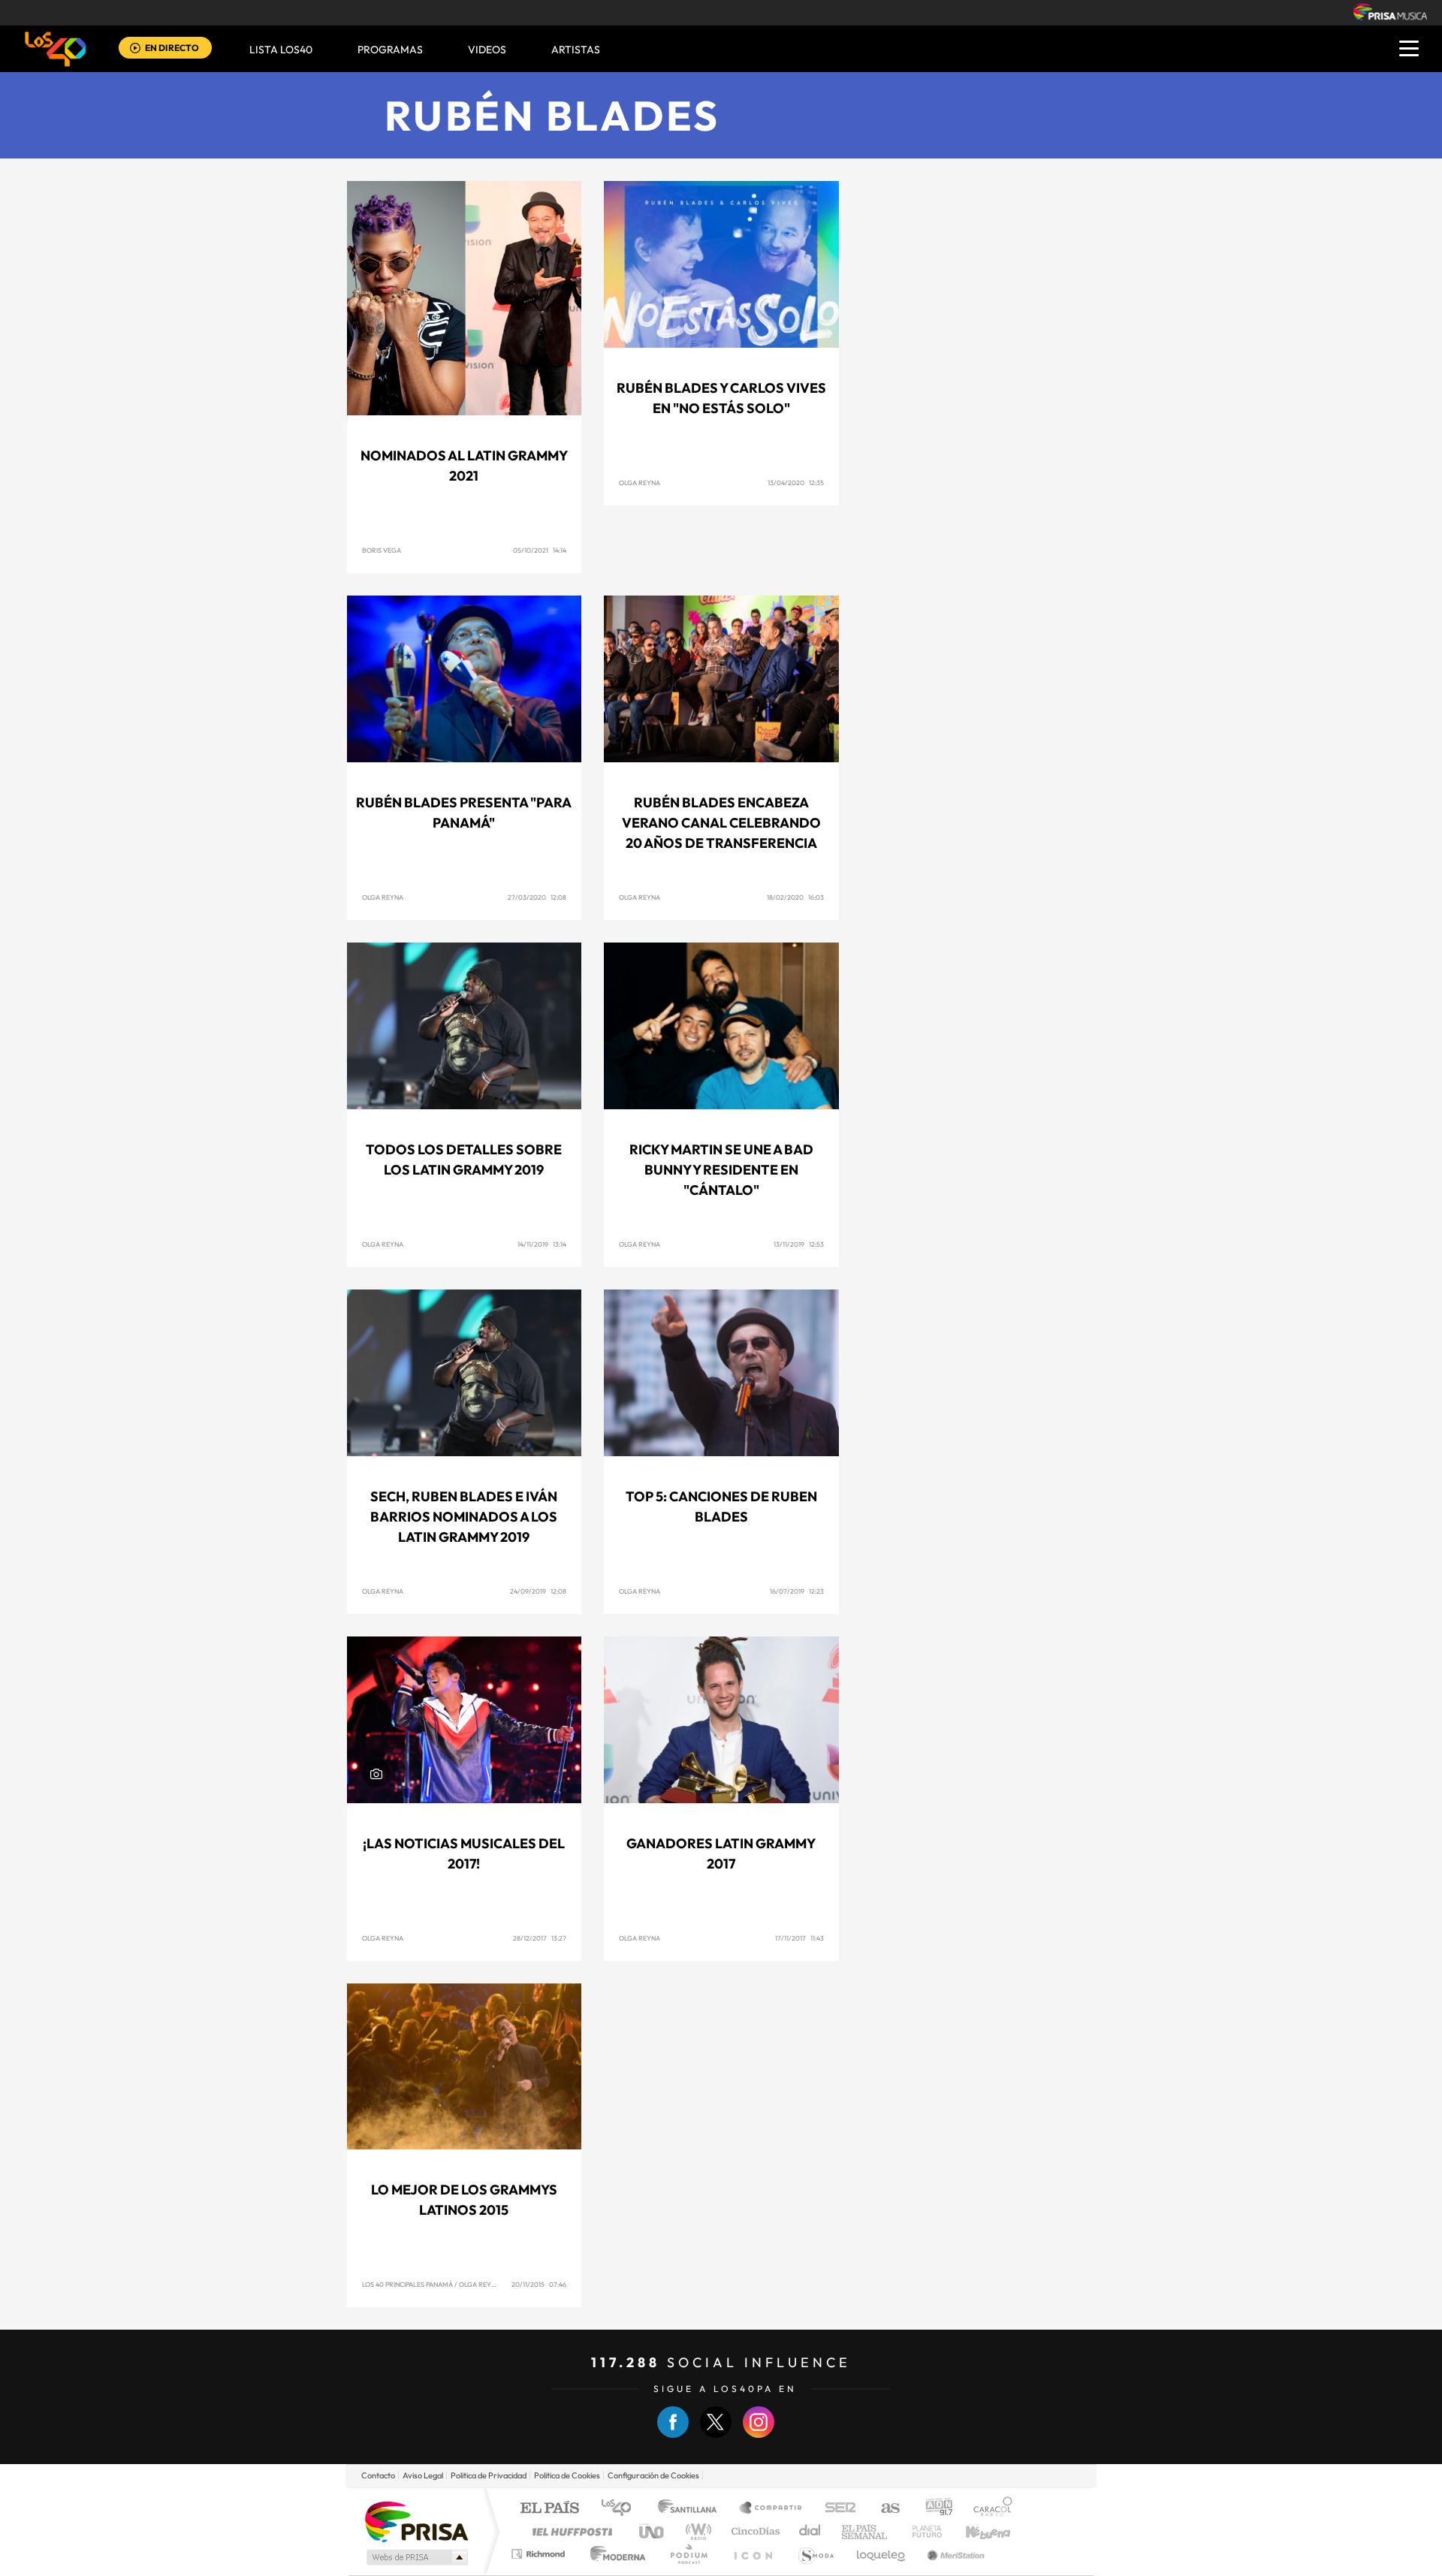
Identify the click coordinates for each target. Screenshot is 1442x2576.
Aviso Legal (423, 2475)
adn (933, 2509)
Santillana (692, 2509)
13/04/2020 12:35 (796, 483)
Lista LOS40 (281, 50)
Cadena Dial (810, 2531)
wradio (696, 2531)
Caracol (988, 2509)
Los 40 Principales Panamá (407, 2284)
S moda (815, 2554)
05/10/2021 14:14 (540, 550)
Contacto (378, 2475)
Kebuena (975, 2531)
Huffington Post (569, 2531)
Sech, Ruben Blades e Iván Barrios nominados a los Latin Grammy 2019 (464, 1517)
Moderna (614, 2554)
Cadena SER (836, 2509)
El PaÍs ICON (753, 2554)
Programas (390, 50)
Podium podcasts (688, 2554)
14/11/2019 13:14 (542, 1244)
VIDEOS (487, 50)
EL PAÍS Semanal (866, 2531)
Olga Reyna (640, 483)
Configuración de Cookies (653, 2475)
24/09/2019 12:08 (538, 1591)
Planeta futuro (921, 2531)
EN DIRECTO (172, 48)
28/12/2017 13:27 (540, 1938)
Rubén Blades (552, 115)
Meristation (954, 2554)
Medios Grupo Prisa (416, 2557)
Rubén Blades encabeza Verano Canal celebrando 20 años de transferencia (721, 823)
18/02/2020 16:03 (795, 897)
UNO (653, 2531)
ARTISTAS (576, 50)
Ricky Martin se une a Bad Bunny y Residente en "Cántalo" (721, 1170)
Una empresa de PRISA (416, 2521)
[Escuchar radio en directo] (135, 49)
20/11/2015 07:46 (539, 2284)
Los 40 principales (621, 2509)
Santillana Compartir (771, 2509)
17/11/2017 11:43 (799, 1938)
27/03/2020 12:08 (537, 897)
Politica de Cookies (567, 2475)
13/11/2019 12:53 (799, 1244)
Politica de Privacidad (489, 2475)
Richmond (540, 2554)
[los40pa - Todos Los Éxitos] (56, 49)
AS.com (884, 2509)
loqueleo (882, 2554)
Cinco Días (753, 2531)
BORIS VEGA (382, 550)
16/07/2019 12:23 (797, 1591)
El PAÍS (549, 2509)
